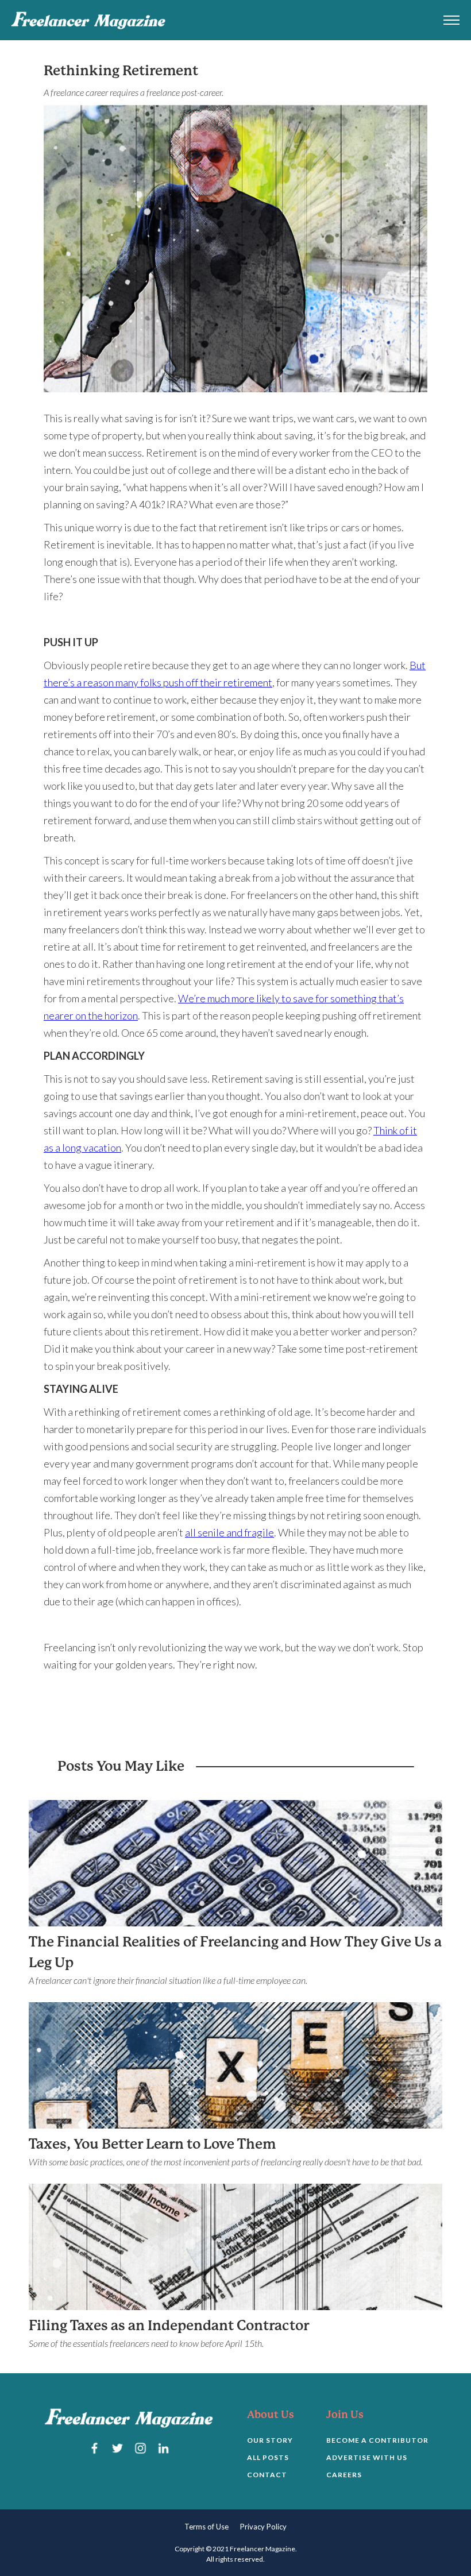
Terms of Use (206, 2527)
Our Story (270, 2440)
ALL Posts (268, 2457)
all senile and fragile (229, 1532)
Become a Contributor (377, 2440)
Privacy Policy (263, 2527)
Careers (344, 2475)
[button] (451, 20)
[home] (88, 20)
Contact (267, 2475)
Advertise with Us (367, 2457)
